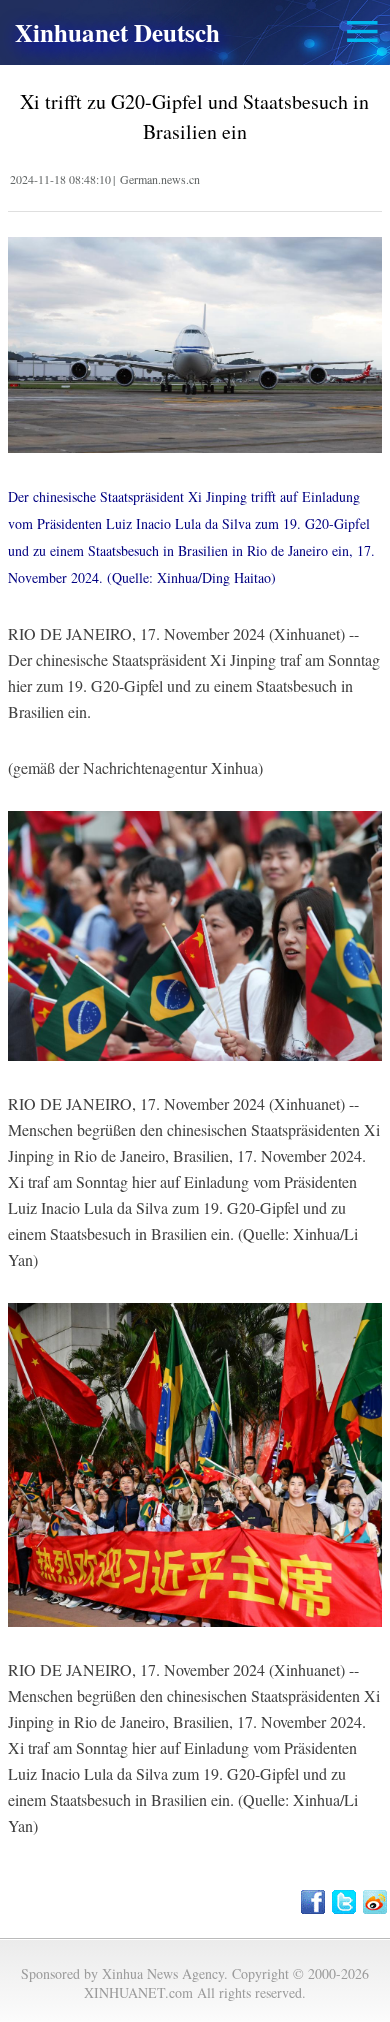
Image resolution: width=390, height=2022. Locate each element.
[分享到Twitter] (345, 1902)
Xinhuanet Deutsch (117, 32)
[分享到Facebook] (314, 1902)
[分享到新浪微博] (376, 1902)
